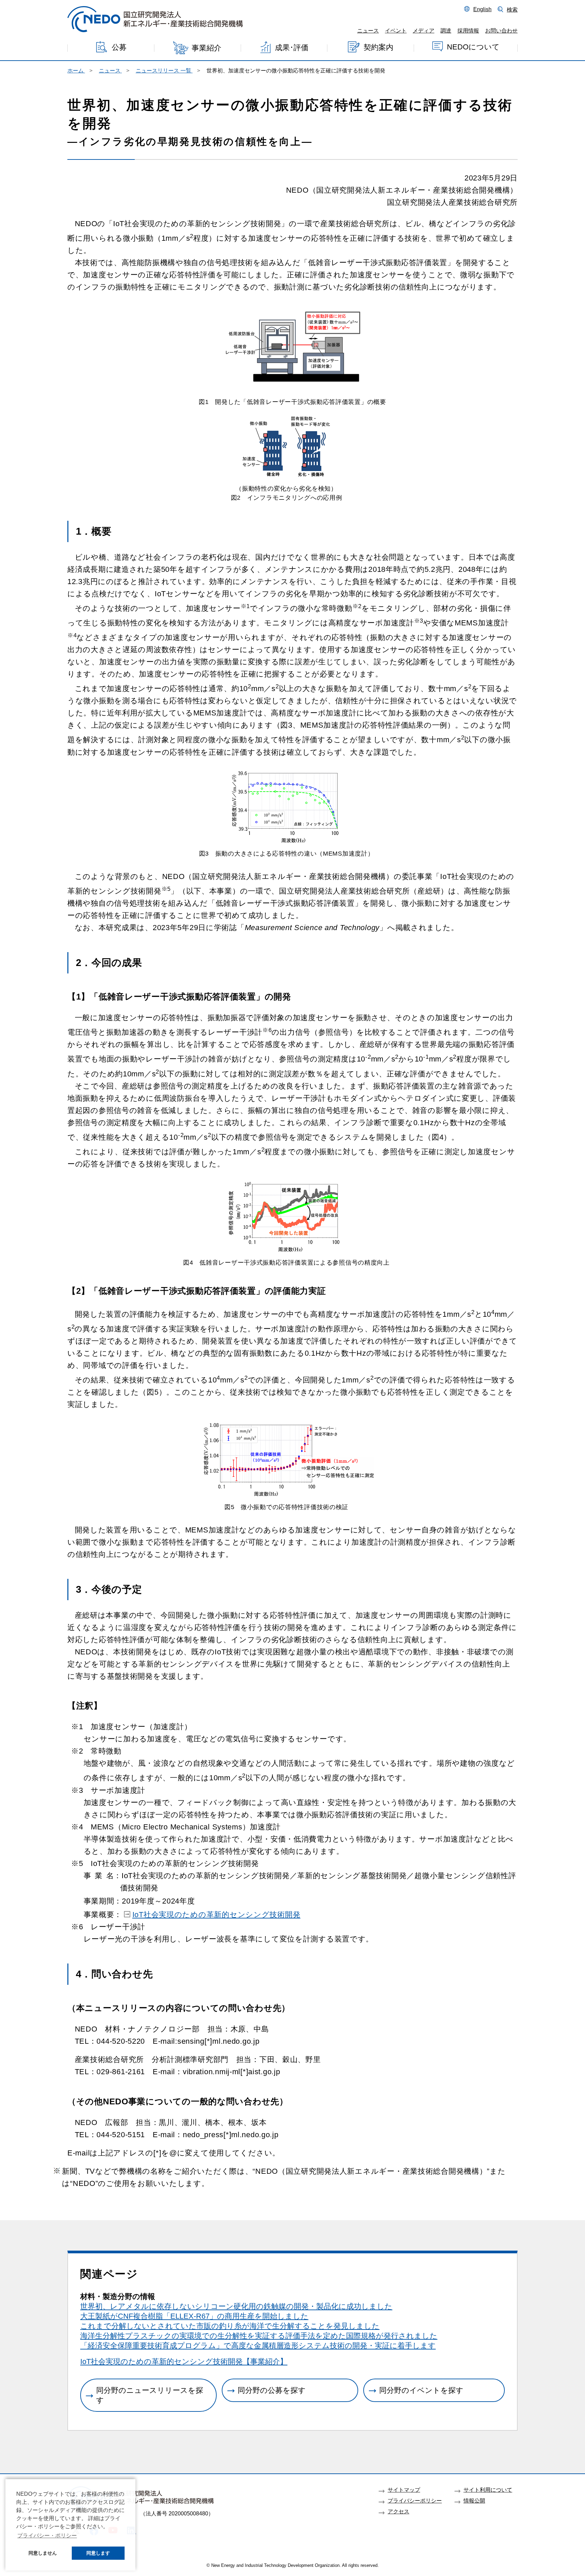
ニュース (368, 30)
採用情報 (468, 30)
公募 (119, 48)
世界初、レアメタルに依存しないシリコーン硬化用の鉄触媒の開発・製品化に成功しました (236, 2306)
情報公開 (474, 2500)
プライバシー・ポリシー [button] (47, 2536)
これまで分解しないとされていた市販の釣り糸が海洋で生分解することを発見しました (230, 2326)
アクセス (398, 2511)
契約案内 (378, 47)
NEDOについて (473, 47)
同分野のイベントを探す (421, 2390)
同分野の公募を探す (272, 2390)
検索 (512, 9)
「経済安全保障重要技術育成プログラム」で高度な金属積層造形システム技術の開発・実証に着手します (258, 2346)
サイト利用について (488, 2490)
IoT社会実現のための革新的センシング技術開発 (216, 1915)
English (482, 9)
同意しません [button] (43, 2553)
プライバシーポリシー (415, 2500)
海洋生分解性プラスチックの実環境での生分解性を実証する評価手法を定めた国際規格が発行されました (259, 2336)
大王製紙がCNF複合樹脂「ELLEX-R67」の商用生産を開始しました (194, 2316)
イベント (396, 30)
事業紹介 (207, 48)
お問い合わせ (501, 30)
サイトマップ (404, 2490)
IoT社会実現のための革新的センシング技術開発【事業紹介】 (184, 2362)
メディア (424, 30)
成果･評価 (292, 48)
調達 (446, 30)
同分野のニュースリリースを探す (150, 2395)
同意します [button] (98, 2553)
